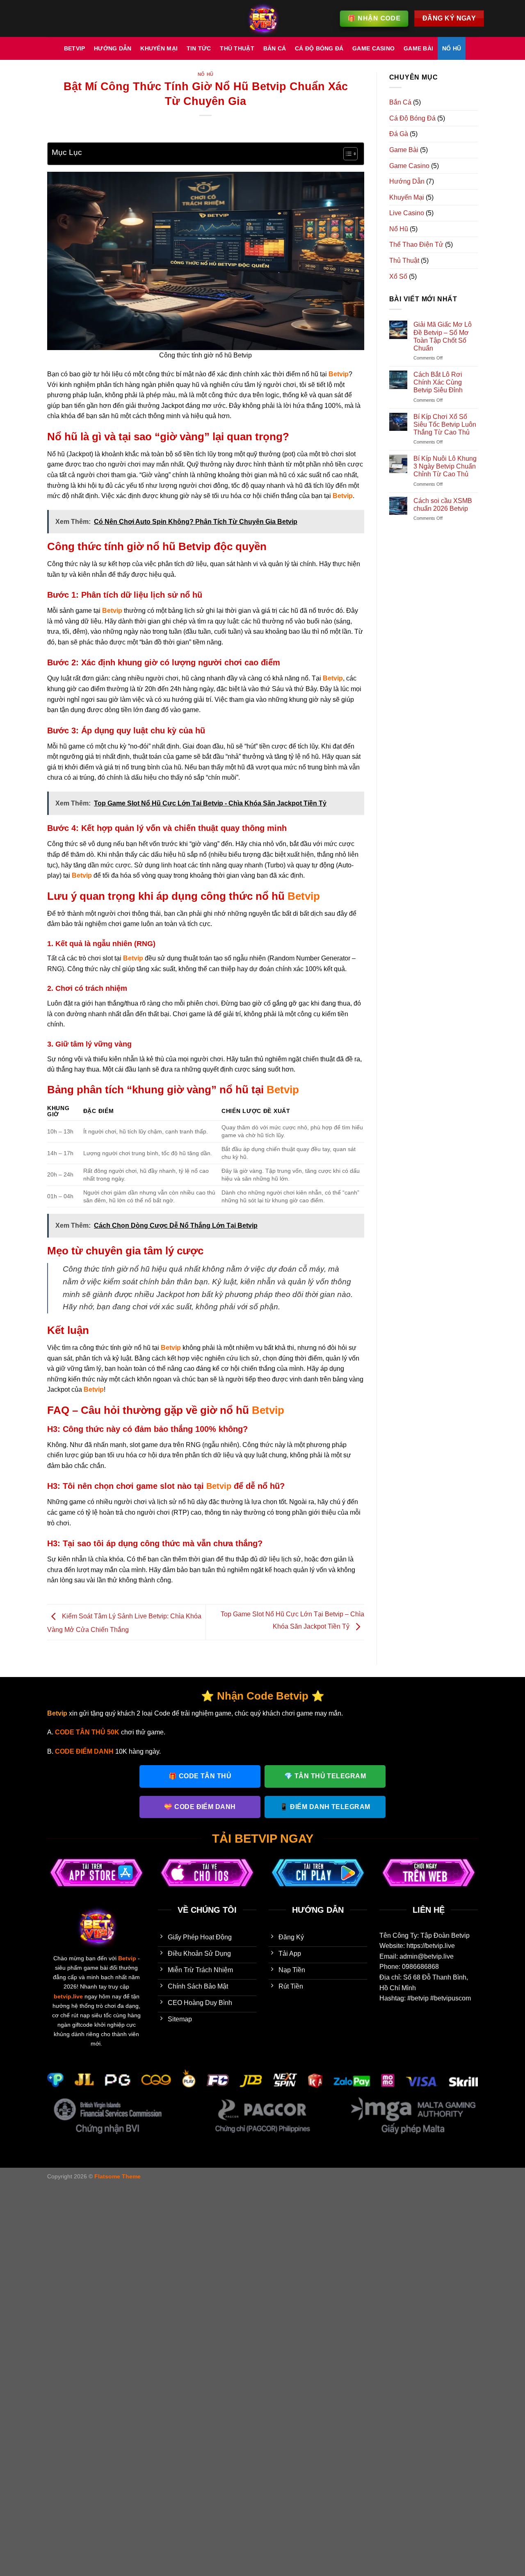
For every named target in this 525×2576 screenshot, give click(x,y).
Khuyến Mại (159, 48)
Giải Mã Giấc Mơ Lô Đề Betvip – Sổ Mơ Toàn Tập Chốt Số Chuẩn (443, 336)
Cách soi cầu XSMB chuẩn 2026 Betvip (443, 505)
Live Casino (407, 213)
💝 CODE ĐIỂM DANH (200, 1807)
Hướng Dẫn (113, 48)
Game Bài (418, 48)
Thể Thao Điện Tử (416, 245)
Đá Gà (399, 134)
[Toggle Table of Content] (346, 154)
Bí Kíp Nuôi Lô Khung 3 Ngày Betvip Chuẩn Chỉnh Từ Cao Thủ (445, 466)
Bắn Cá (275, 48)
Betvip (75, 48)
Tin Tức (199, 48)
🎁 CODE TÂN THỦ (200, 1776)
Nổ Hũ (452, 48)
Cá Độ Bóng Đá (319, 48)
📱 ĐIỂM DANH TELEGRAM (325, 1807)
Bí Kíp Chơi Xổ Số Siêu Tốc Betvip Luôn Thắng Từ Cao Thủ (445, 424)
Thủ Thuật (237, 48)
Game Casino (373, 48)
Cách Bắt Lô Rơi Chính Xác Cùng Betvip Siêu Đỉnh (438, 382)
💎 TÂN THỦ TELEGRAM (325, 1776)
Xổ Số (398, 276)
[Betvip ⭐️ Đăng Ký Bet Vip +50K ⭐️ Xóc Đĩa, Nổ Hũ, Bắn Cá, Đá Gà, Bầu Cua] (262, 18)
